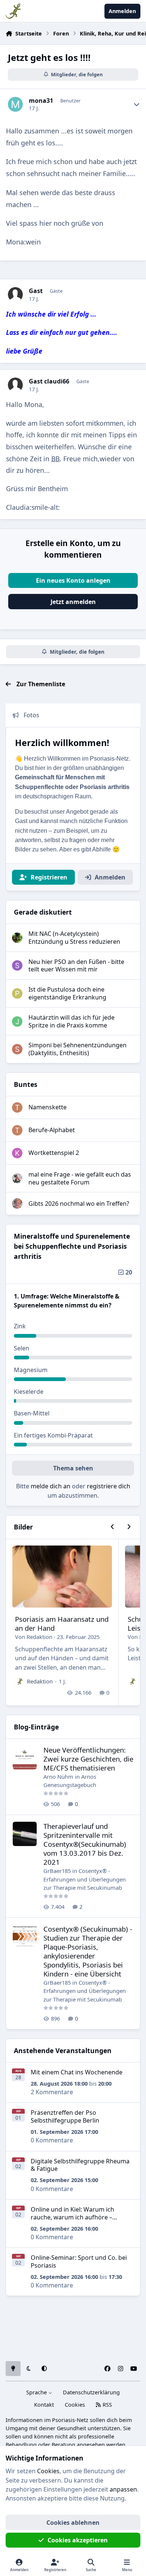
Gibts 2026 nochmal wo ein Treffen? (79, 1204)
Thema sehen (73, 1468)
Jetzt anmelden (73, 602)
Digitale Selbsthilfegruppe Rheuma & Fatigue (80, 2165)
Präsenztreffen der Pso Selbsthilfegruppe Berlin (65, 2116)
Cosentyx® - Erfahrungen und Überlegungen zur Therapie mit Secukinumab (85, 1879)
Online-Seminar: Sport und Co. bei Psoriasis (79, 2261)
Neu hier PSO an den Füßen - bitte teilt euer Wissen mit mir (76, 966)
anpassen (123, 2489)
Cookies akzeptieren (78, 2540)
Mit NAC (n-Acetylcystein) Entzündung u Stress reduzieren (74, 938)
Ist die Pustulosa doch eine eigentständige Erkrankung (67, 993)
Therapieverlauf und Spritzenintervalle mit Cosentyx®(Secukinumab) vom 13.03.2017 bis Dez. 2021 (85, 1844)
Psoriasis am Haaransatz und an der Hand (62, 1623)
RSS (107, 2405)
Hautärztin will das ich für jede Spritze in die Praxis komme (72, 1021)
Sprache (37, 2392)
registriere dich (109, 1486)
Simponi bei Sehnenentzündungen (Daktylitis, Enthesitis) (77, 1049)
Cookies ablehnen (73, 2523)
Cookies (75, 2405)
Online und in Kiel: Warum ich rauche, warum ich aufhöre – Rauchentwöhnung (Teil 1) (72, 2217)
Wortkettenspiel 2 (54, 1153)
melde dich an (51, 1486)
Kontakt (44, 2405)
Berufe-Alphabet (52, 1130)
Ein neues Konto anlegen (73, 580)
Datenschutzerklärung (91, 2392)
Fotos (31, 715)
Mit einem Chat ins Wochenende (77, 2072)
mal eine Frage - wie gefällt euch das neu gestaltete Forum (80, 1178)
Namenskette (48, 1107)
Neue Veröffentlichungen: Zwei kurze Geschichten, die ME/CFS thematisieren (88, 1759)
